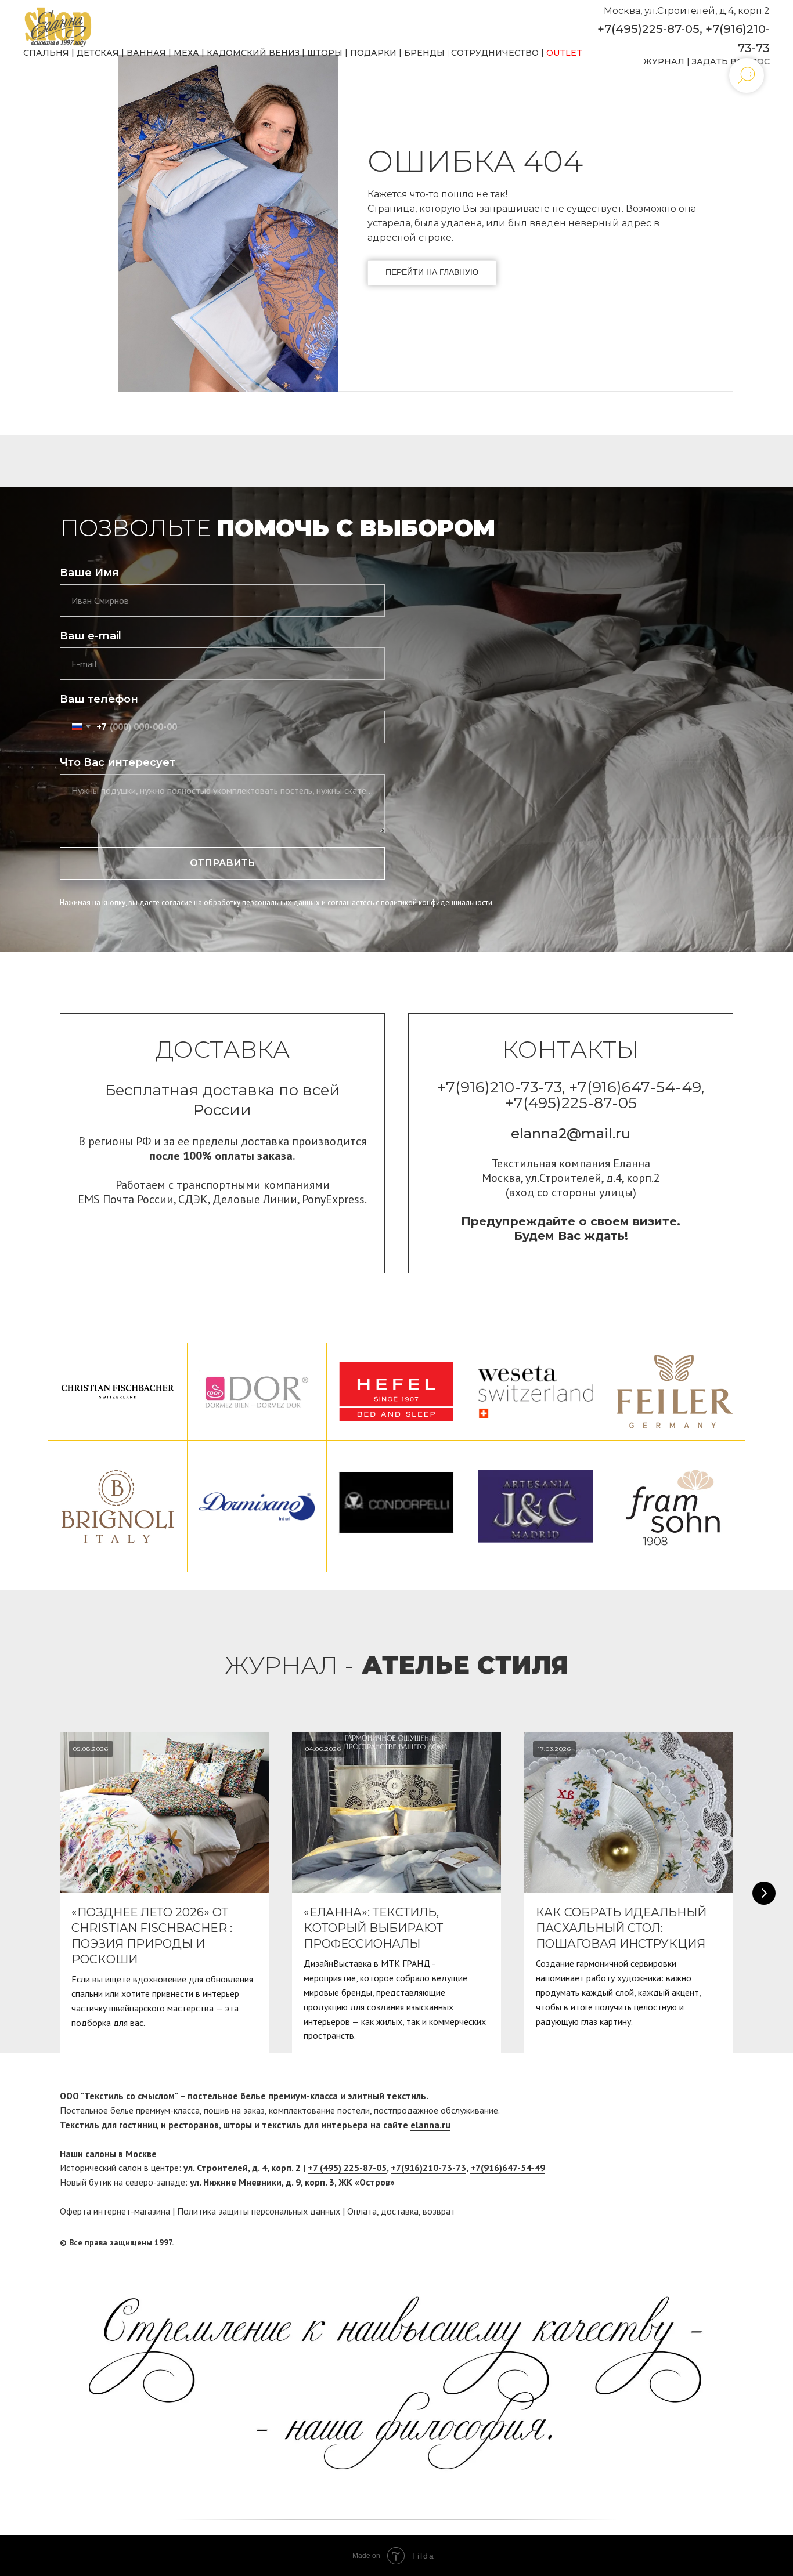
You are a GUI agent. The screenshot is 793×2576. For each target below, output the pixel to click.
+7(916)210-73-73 (428, 2168)
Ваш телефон (99, 699)
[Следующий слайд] (764, 1893)
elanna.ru (430, 2125)
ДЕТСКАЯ (98, 53)
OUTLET (564, 53)
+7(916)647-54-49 (508, 2168)
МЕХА (186, 53)
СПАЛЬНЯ (46, 53)
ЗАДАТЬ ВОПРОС (731, 61)
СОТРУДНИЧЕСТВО (495, 53)
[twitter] (724, 2242)
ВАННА (143, 53)
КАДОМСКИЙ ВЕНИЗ (253, 53)
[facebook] (702, 2242)
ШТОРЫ (325, 53)
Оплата (362, 2211)
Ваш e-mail (91, 636)
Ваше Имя (89, 573)
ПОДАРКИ (373, 53)
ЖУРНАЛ (664, 61)
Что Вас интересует (118, 762)
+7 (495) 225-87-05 (347, 2168)
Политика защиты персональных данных (259, 2211)
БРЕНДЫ (424, 53)
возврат (439, 2211)
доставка (400, 2211)
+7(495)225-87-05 (648, 29)
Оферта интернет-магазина (115, 2211)
